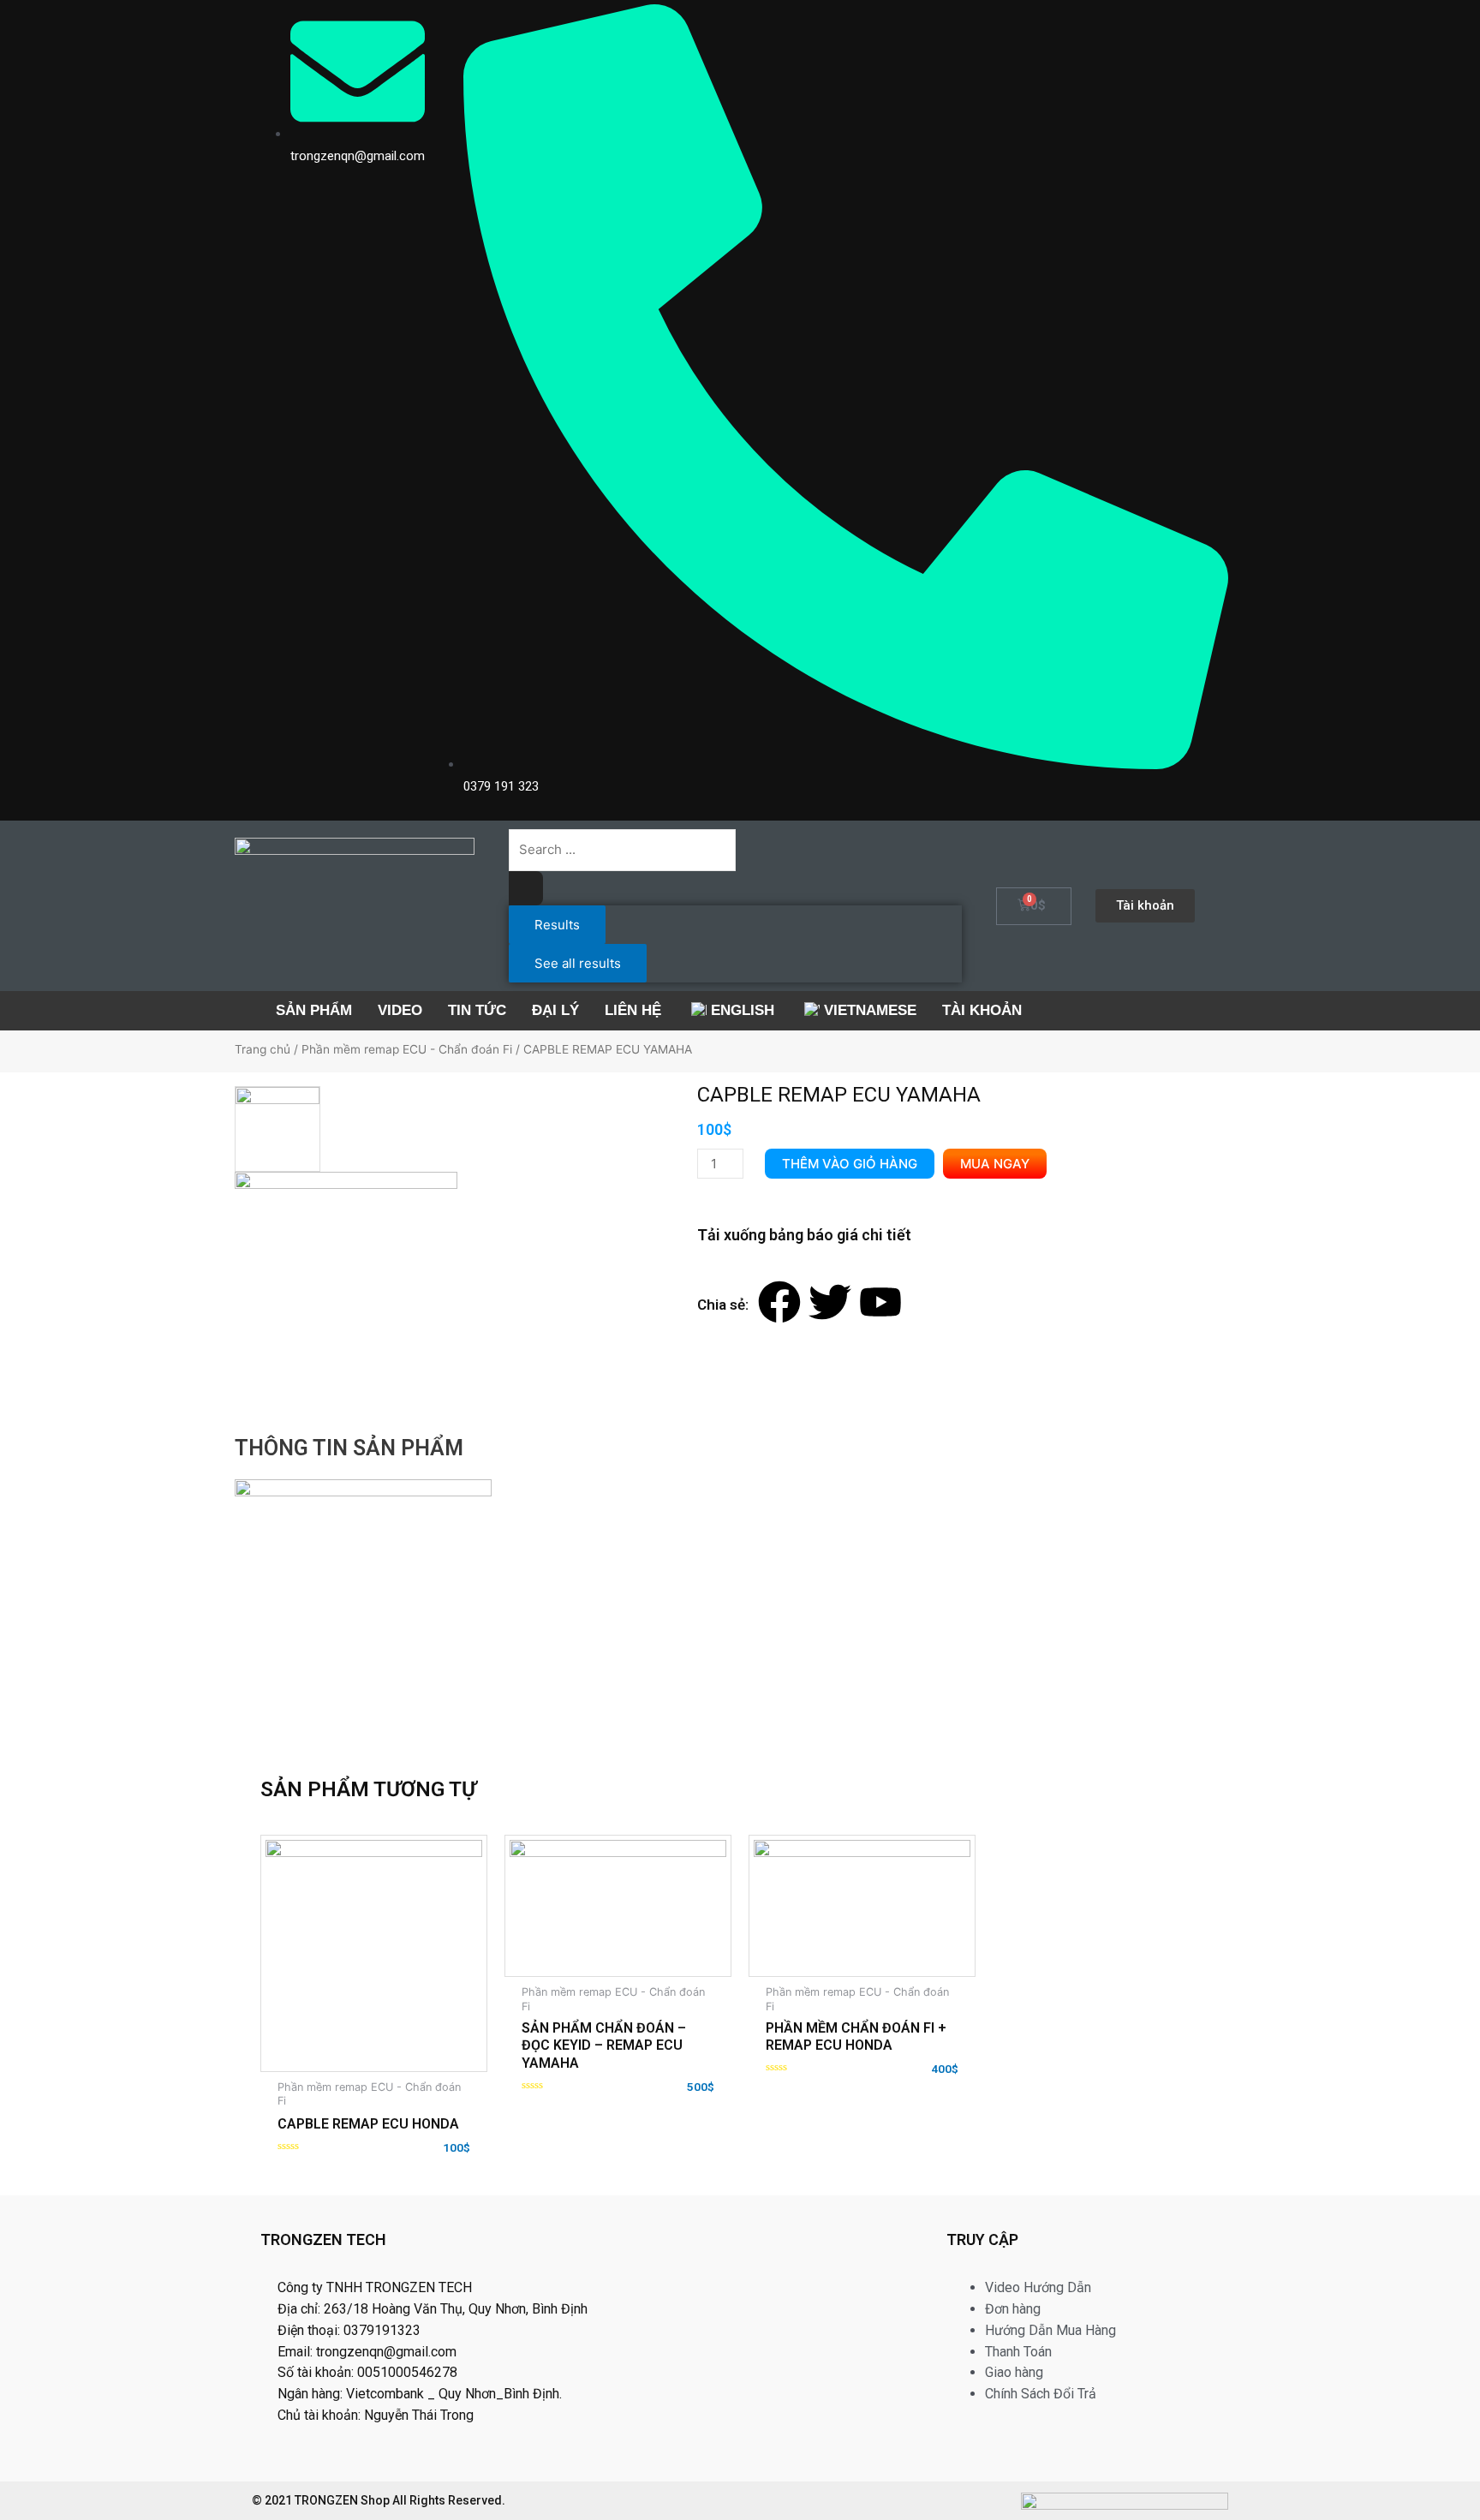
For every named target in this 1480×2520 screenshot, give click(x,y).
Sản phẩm (314, 1010)
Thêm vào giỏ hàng (850, 1164)
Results (557, 925)
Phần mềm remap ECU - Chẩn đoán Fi (407, 1049)
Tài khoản (982, 1010)
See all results (578, 963)
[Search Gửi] (526, 888)
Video (400, 1010)
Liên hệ (633, 1010)
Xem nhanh (435, 2023)
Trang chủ (263, 1049)
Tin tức (477, 1010)
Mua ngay (995, 1164)
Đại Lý (555, 1010)
